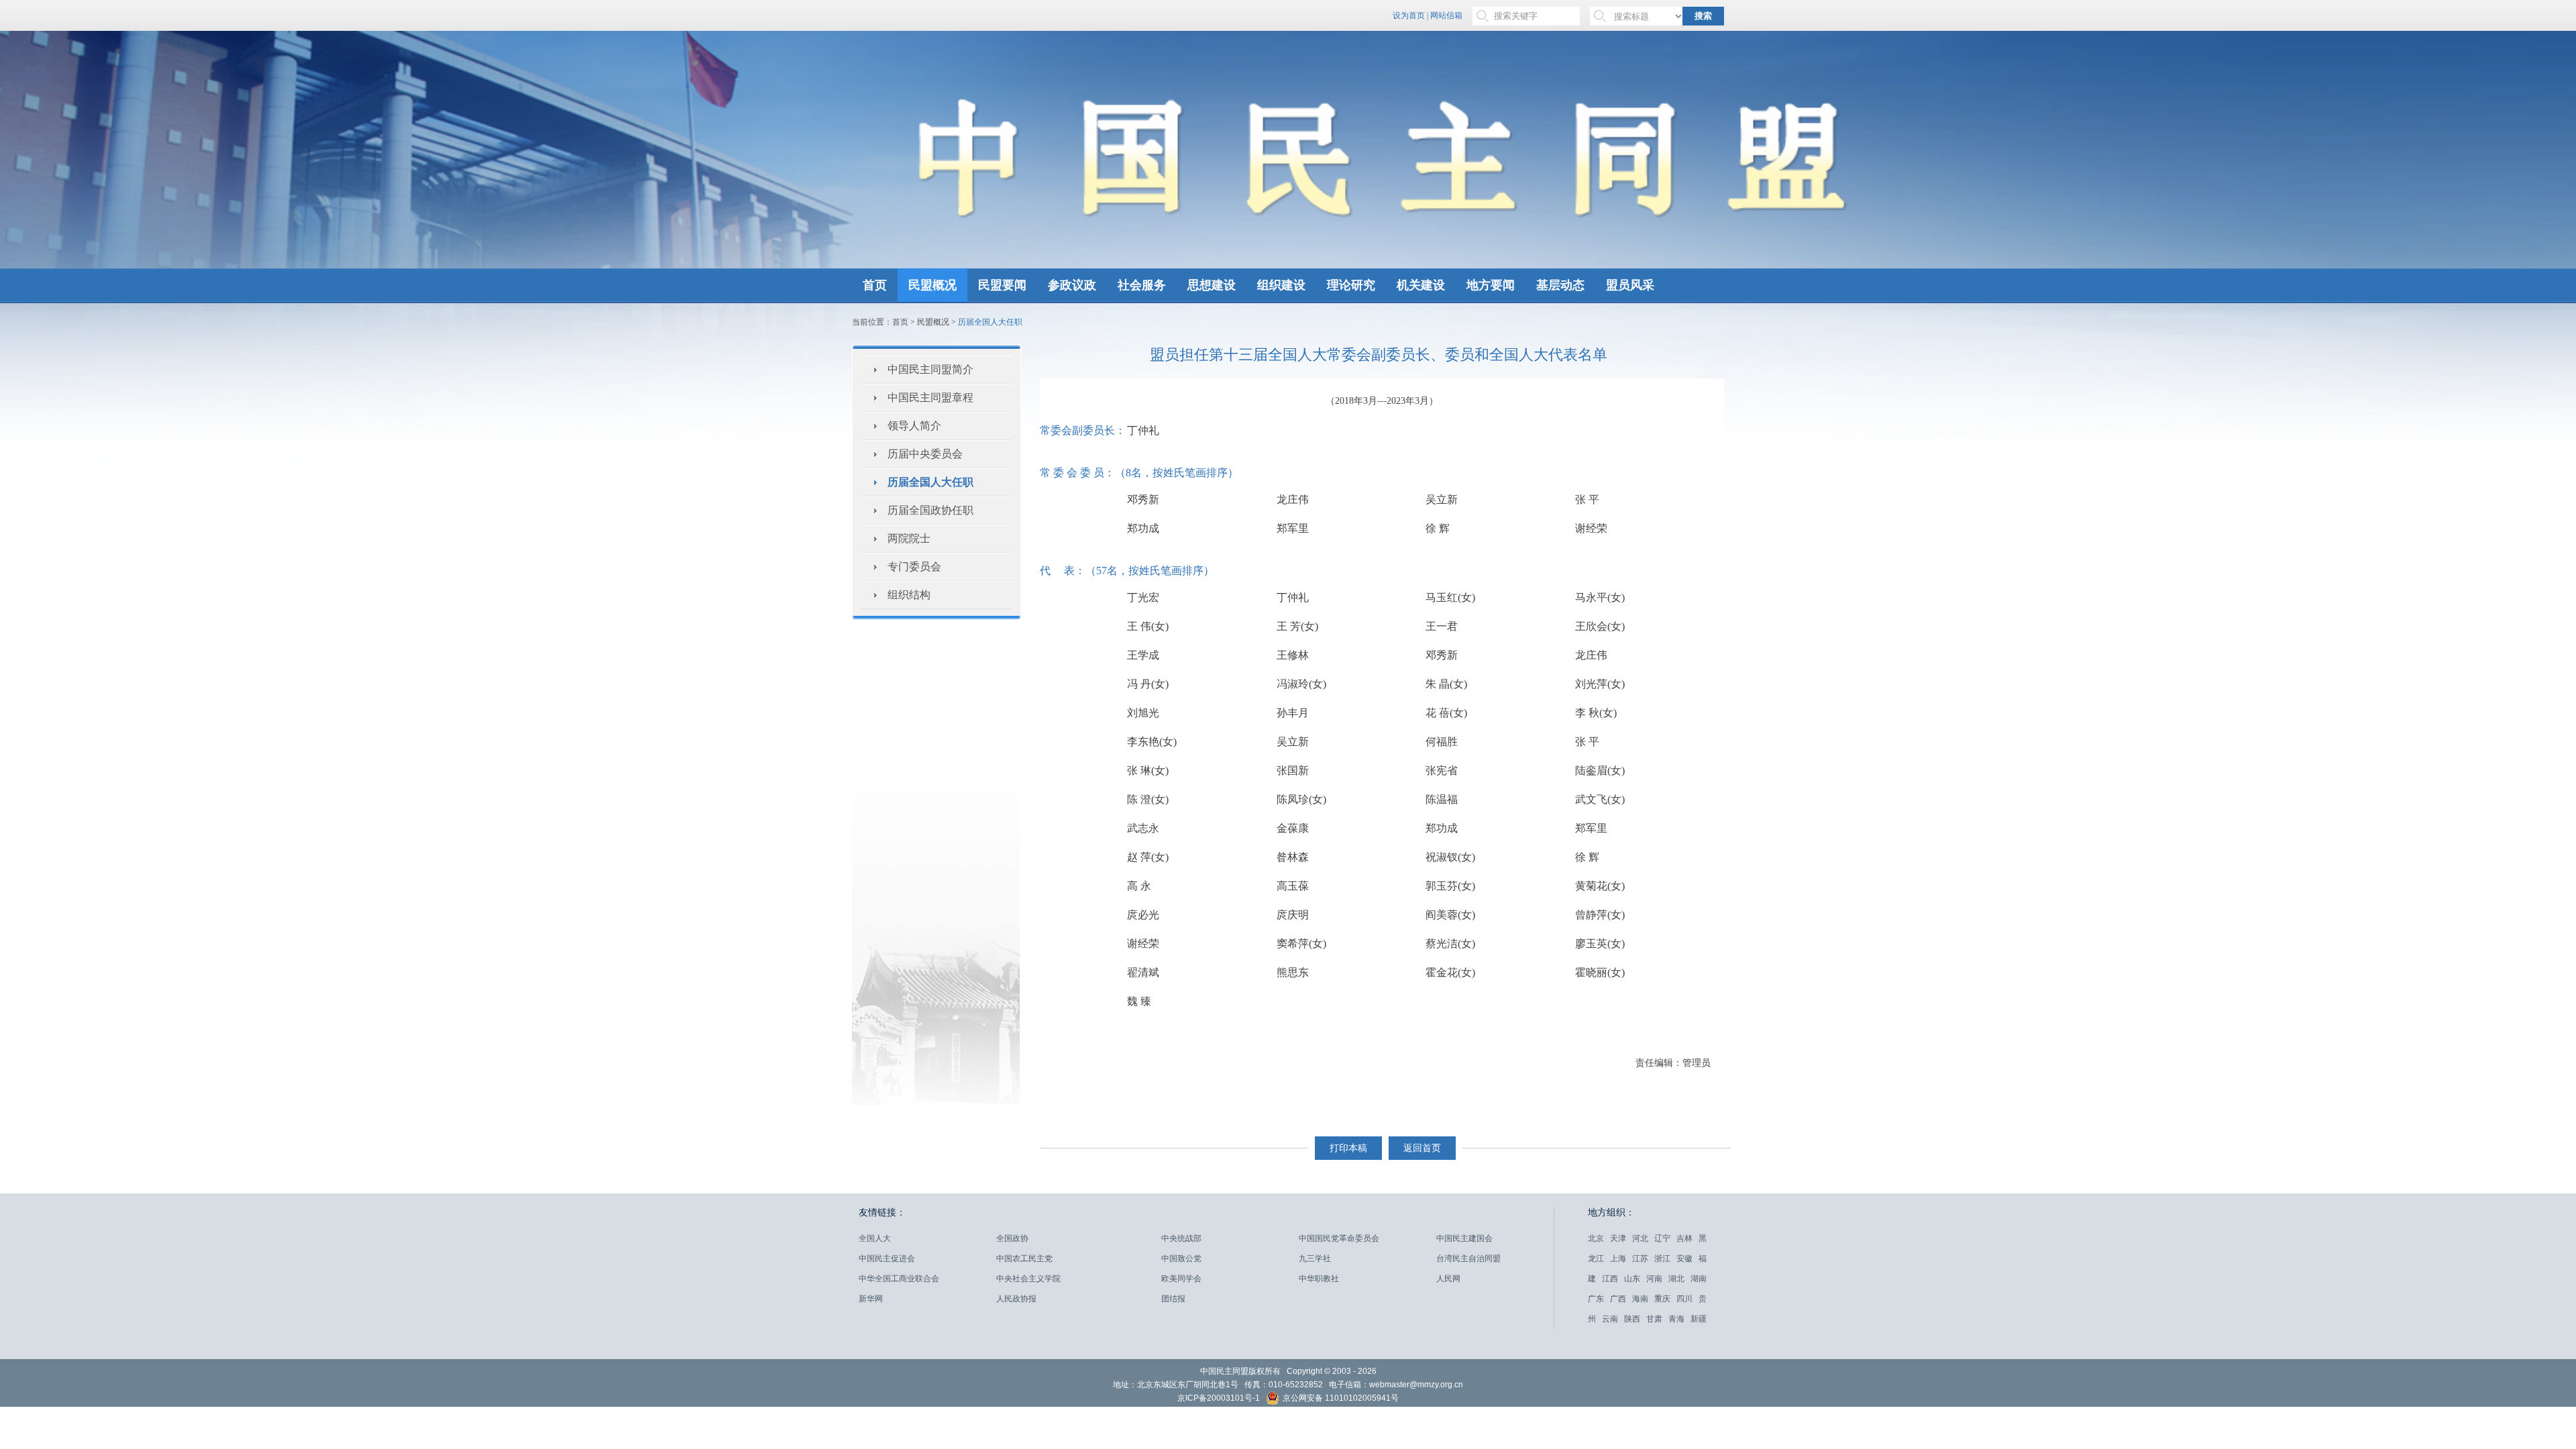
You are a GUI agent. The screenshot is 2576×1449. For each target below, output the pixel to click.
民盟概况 (932, 285)
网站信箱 (1446, 15)
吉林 (1684, 1238)
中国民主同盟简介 (930, 369)
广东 (1596, 1299)
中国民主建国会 (1464, 1238)
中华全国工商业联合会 (899, 1279)
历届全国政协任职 (930, 510)
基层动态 (1560, 285)
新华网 (871, 1299)
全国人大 (875, 1238)
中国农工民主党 (1024, 1258)
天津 (1618, 1238)
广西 (1618, 1299)
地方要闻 (1491, 285)
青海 (1676, 1319)
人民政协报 (1016, 1299)
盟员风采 (1630, 285)
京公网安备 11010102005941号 (1340, 1399)
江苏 (1640, 1258)
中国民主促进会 (887, 1258)
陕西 (1632, 1319)
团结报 (1173, 1299)
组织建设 (1281, 285)
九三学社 (1315, 1258)
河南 (1654, 1279)
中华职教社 (1319, 1279)
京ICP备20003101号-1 (1219, 1398)
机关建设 (1421, 285)
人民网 (1448, 1279)
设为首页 (1409, 15)
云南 (1610, 1319)
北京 (1596, 1238)
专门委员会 (914, 567)
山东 (1632, 1279)
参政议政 (1072, 285)
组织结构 (909, 595)
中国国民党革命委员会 (1339, 1238)
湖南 (1699, 1279)
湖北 (1676, 1279)
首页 (875, 285)
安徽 (1684, 1258)
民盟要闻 (1002, 285)
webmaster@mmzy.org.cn (1416, 1385)
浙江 (1662, 1258)
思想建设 (1212, 285)
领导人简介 (914, 426)
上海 (1618, 1258)
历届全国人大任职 (930, 482)
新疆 (1699, 1319)
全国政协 (1012, 1238)
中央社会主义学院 (1028, 1279)
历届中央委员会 (925, 454)
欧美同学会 (1181, 1279)
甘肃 (1654, 1319)
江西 (1610, 1279)
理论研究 (1351, 285)
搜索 (1703, 16)
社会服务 (1142, 285)
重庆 (1662, 1299)
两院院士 (909, 538)
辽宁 (1662, 1238)
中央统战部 (1181, 1238)
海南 (1640, 1299)
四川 (1684, 1299)
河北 (1640, 1238)
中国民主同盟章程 (930, 397)
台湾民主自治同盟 (1468, 1258)
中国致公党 (1181, 1258)
